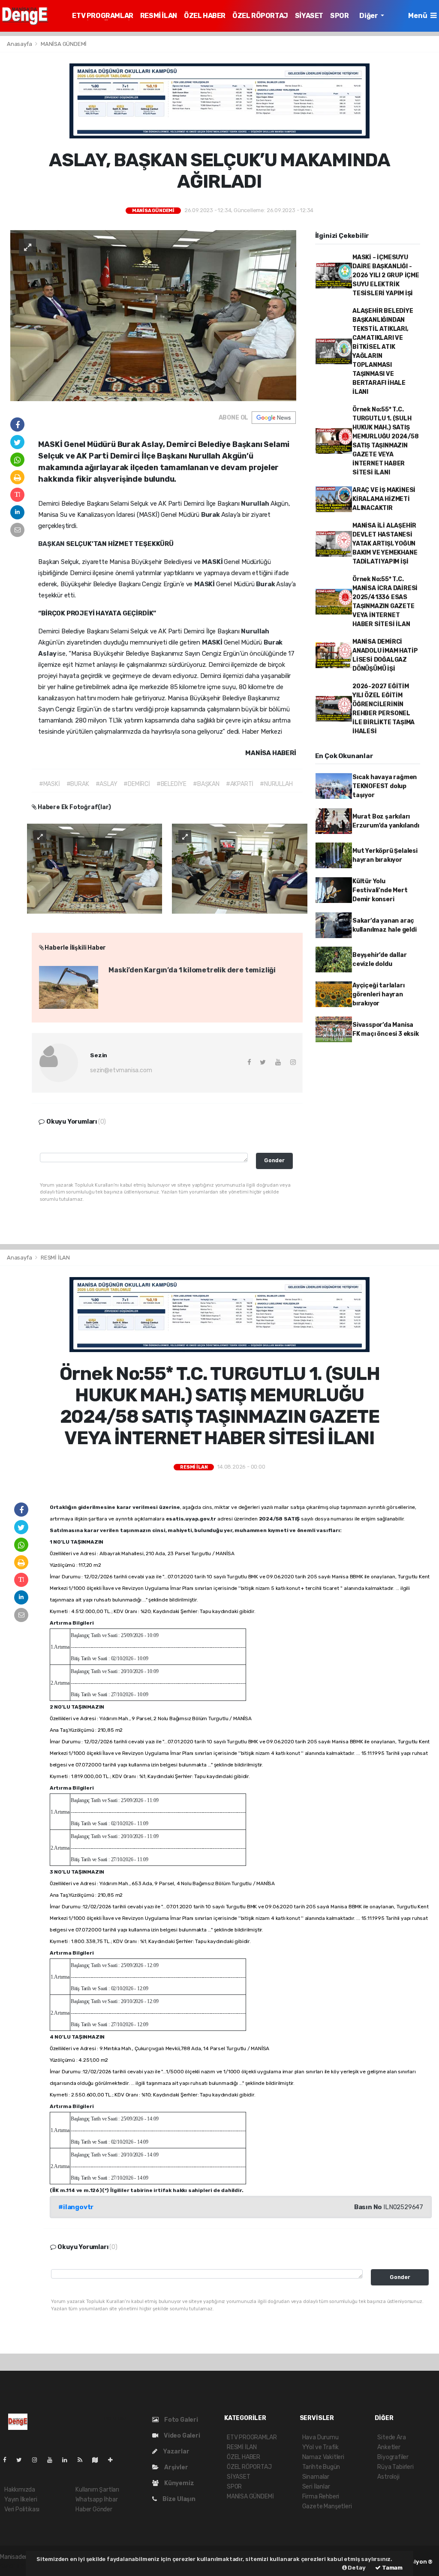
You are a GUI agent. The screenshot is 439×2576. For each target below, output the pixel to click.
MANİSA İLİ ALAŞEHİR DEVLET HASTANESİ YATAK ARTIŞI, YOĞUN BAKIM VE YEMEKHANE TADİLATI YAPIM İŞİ (385, 544)
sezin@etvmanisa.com (121, 1070)
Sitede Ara (391, 2437)
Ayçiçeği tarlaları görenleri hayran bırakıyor (379, 994)
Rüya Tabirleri (395, 2467)
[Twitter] (23, 2460)
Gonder (274, 1160)
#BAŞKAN (206, 784)
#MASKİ (50, 784)
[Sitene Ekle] (114, 2460)
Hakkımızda (20, 2490)
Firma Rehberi (321, 2497)
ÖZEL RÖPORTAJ (260, 16)
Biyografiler (393, 2457)
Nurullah (256, 504)
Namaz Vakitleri (323, 2457)
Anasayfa (20, 44)
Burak (211, 515)
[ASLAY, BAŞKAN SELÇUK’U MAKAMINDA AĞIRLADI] (153, 315)
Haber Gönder (94, 2509)
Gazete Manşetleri (327, 2506)
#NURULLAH (276, 784)
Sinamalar (316, 2477)
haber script (16, 2566)
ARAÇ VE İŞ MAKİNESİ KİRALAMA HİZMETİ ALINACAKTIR (384, 499)
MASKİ (213, 562)
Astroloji (388, 2477)
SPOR (339, 16)
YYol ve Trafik (320, 2447)
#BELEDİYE (171, 784)
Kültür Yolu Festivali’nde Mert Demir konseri (380, 890)
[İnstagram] (38, 2460)
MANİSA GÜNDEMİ (64, 44)
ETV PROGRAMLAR (102, 16)
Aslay (48, 654)
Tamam (392, 2568)
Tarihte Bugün (321, 2467)
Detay (356, 2568)
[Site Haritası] (99, 2460)
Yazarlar (175, 2452)
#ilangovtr (76, 2207)
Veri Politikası (22, 2509)
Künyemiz (178, 2483)
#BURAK (78, 784)
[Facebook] (8, 2460)
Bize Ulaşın (178, 2499)
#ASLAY (107, 784)
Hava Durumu (320, 2437)
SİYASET (309, 16)
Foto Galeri (180, 2420)
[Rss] (83, 2460)
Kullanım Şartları (97, 2490)
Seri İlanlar (316, 2487)
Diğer (369, 16)
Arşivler (175, 2467)
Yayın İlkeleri (21, 2500)
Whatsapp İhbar (96, 2500)
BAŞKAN (52, 544)
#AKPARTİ (240, 784)
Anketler (389, 2447)
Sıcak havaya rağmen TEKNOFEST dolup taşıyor (385, 786)
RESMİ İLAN (159, 16)
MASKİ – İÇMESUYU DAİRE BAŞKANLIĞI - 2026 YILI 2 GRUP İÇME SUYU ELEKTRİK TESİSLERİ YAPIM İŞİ (386, 275)
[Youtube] (53, 2460)
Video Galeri (181, 2436)
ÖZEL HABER (205, 16)
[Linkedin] (68, 2460)
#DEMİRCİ (137, 784)
